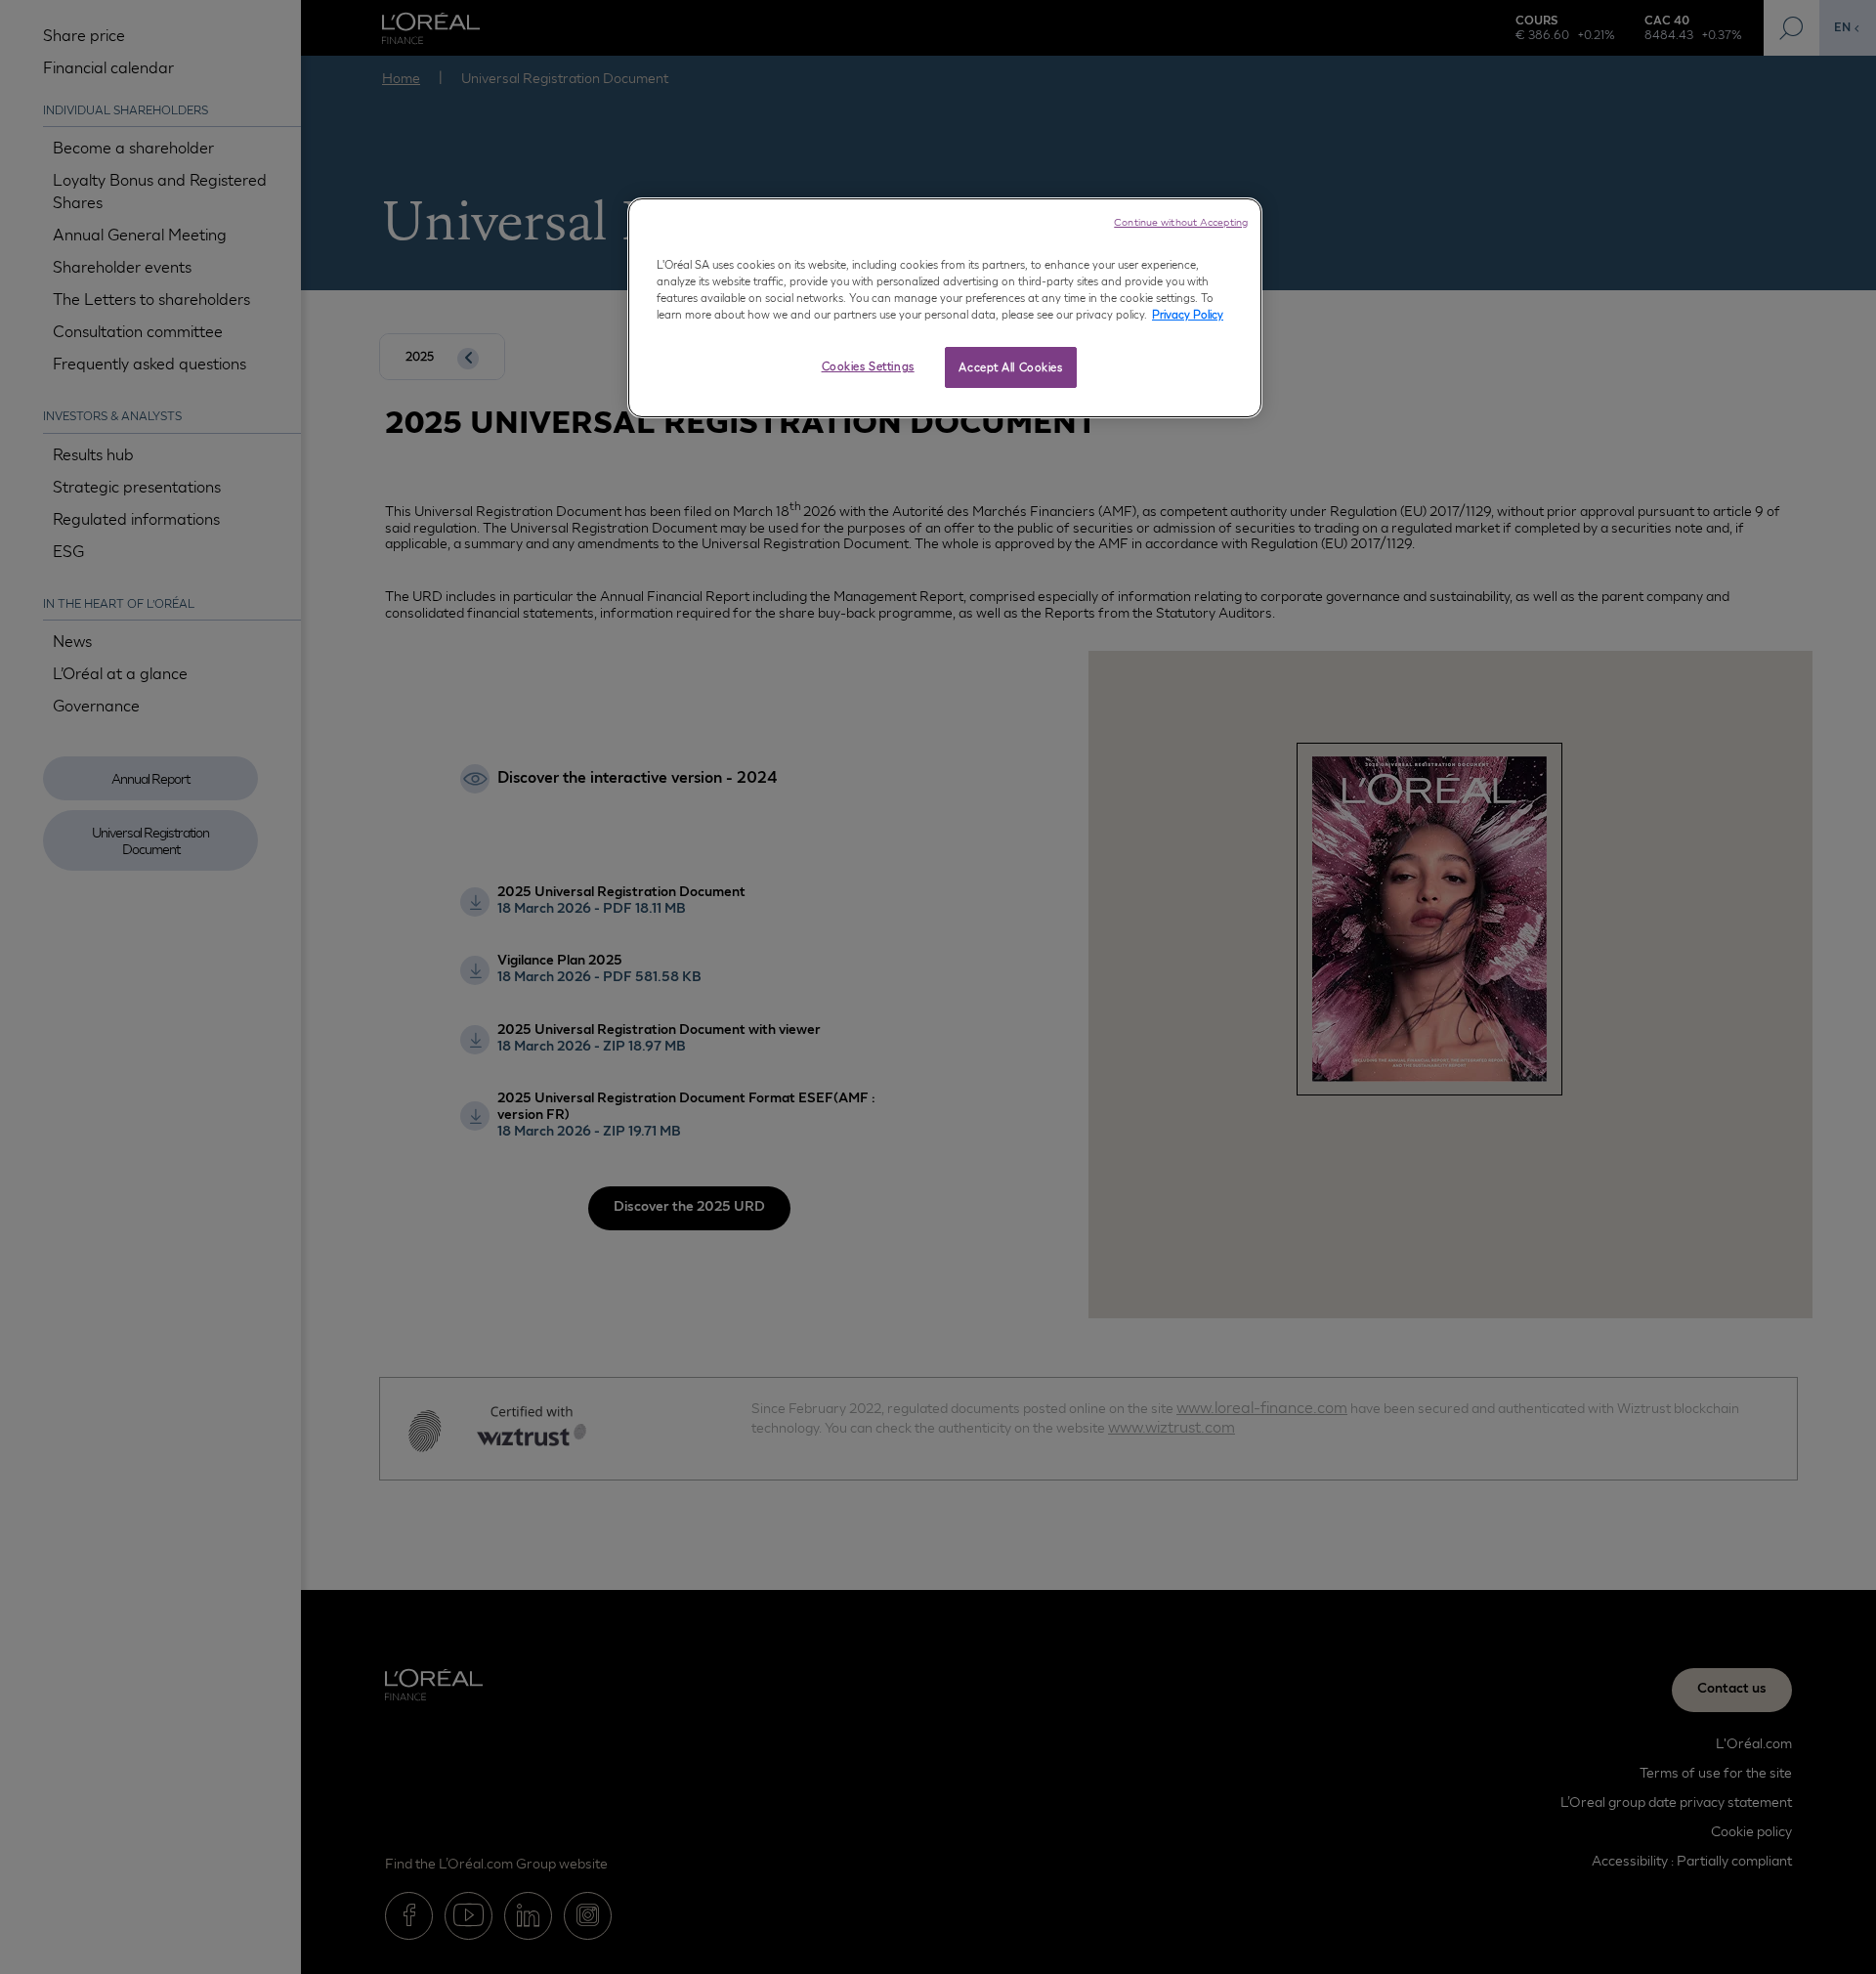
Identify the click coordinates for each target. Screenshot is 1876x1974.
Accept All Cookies (1010, 367)
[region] (945, 308)
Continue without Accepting (1181, 222)
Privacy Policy (1188, 314)
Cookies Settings (868, 366)
